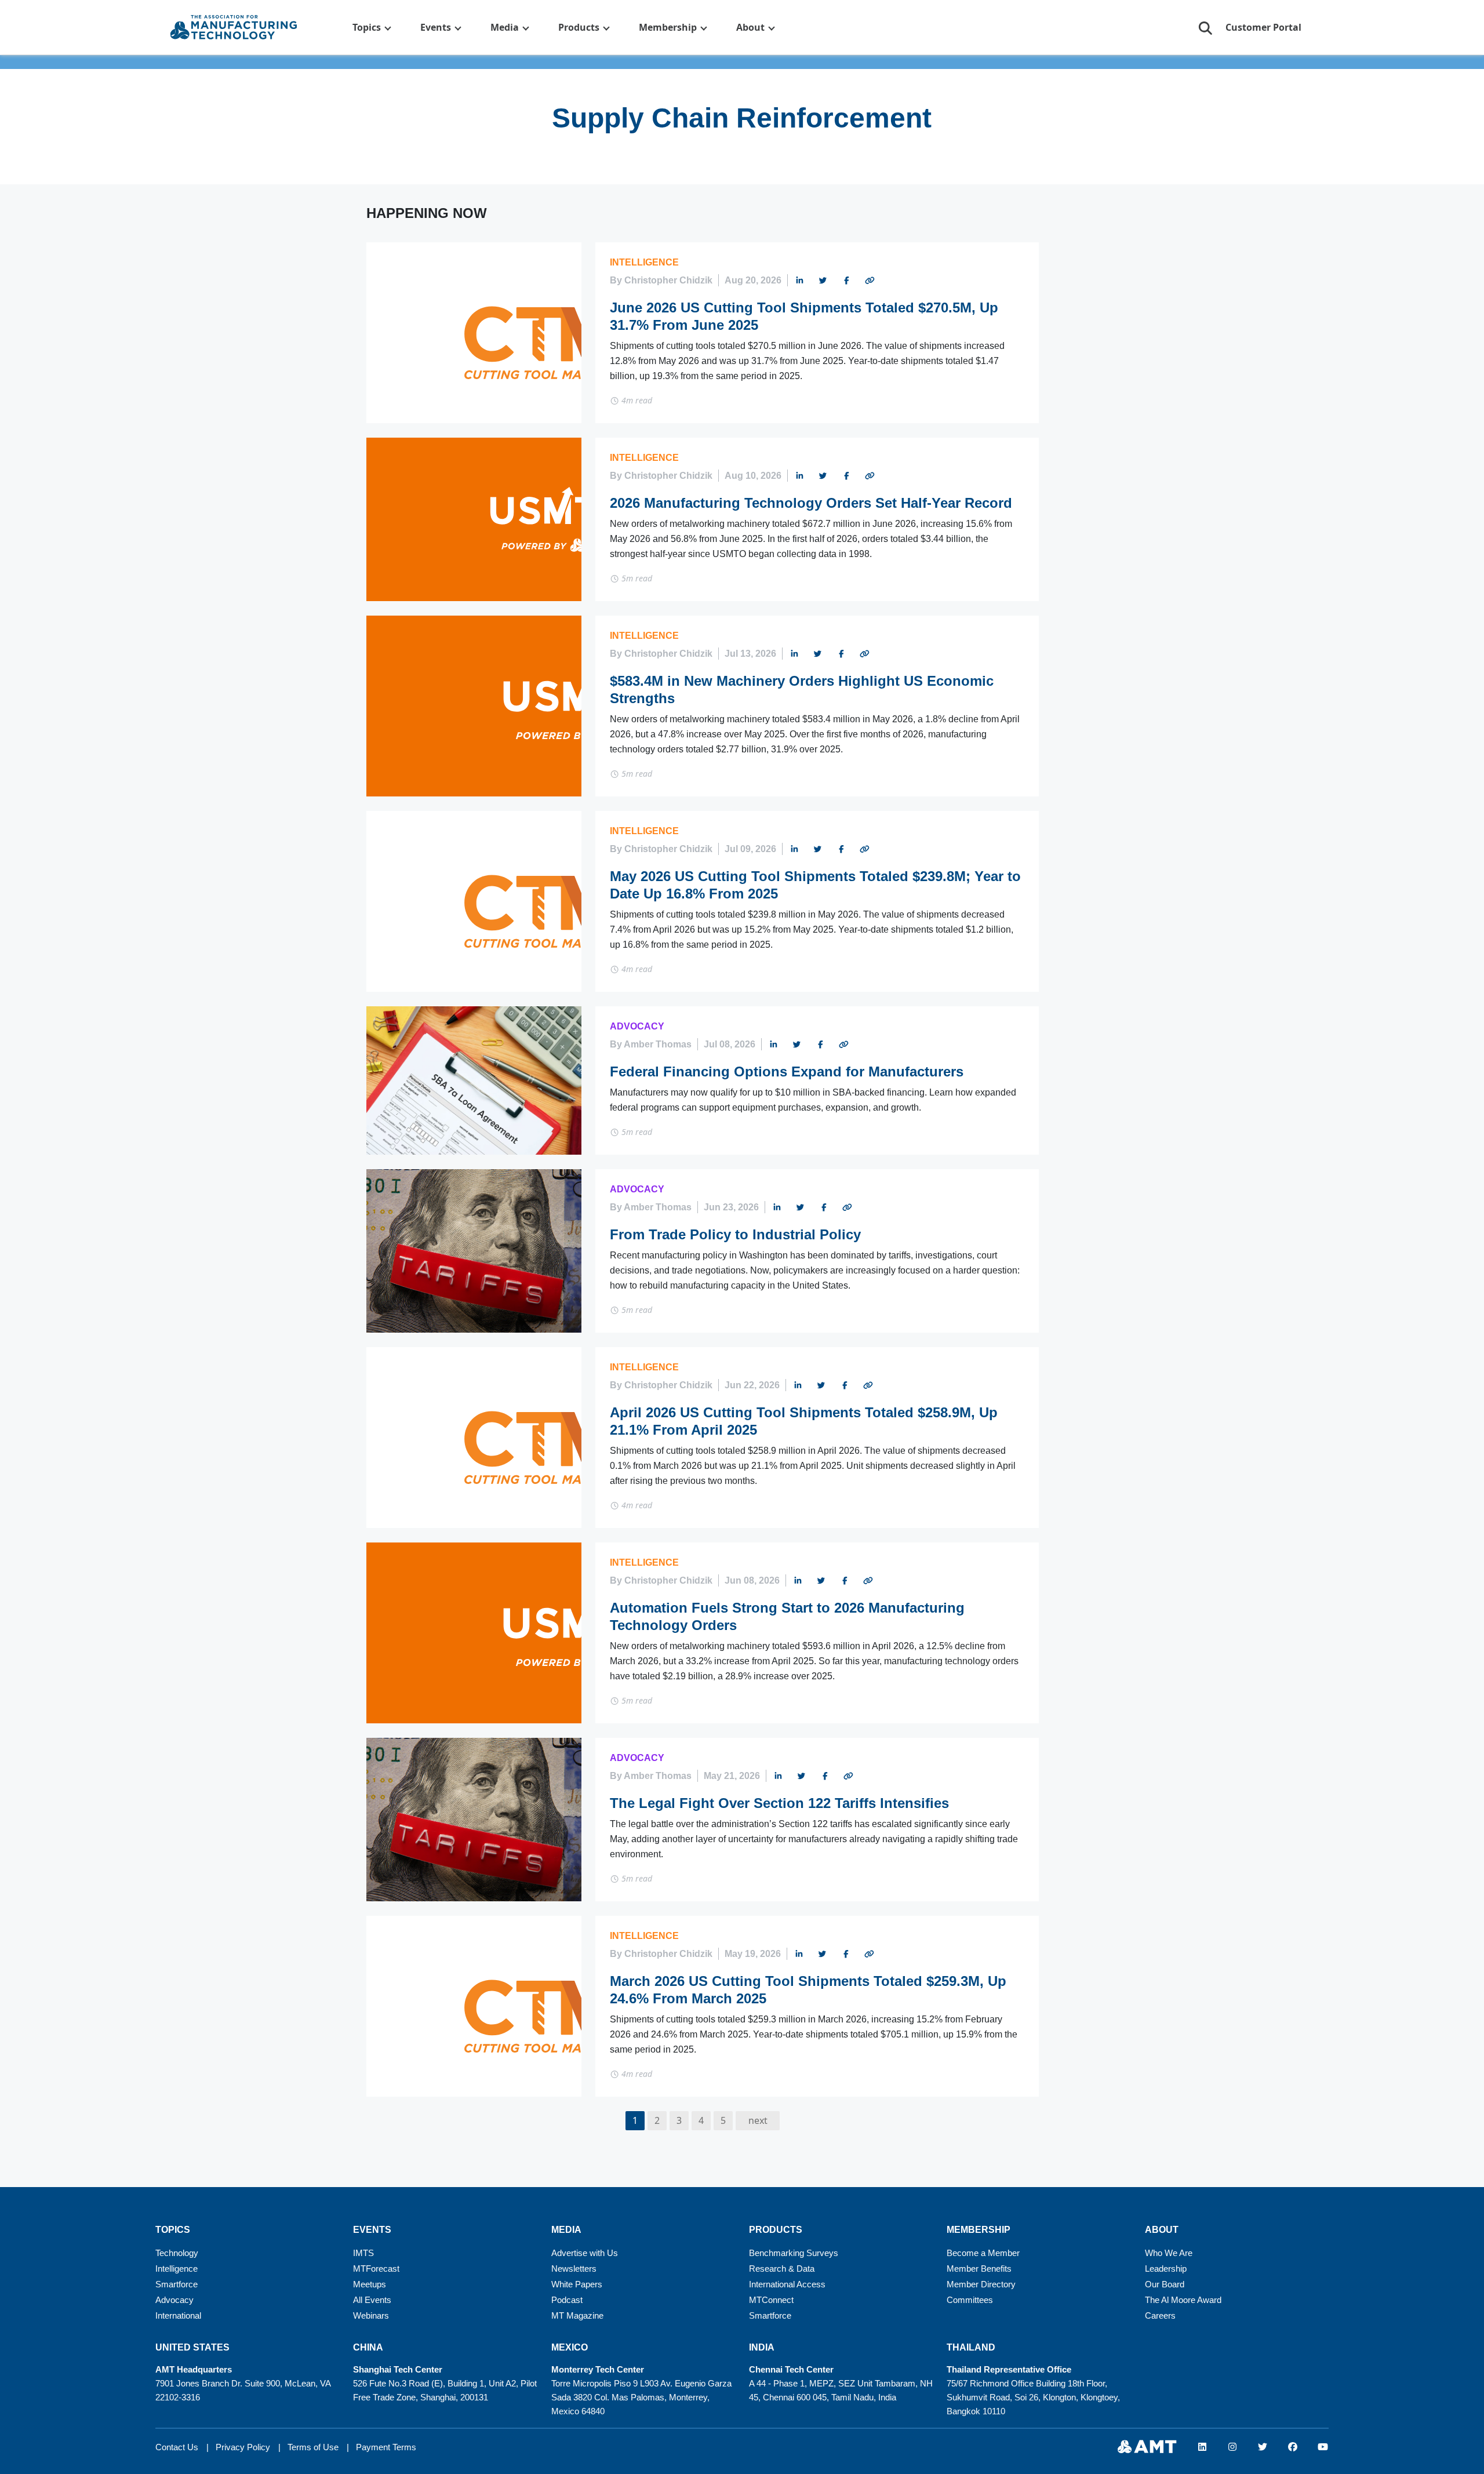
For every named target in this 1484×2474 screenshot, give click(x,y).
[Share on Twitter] (823, 282)
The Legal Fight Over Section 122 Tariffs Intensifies (779, 1803)
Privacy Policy (243, 2447)
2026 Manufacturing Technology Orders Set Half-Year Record (811, 503)
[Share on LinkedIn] (799, 282)
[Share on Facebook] (846, 282)
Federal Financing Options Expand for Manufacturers (787, 1072)
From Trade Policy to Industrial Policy (735, 1234)
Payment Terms (386, 2447)
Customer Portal (1263, 27)
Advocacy (637, 1026)
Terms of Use (313, 2447)
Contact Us (177, 2447)
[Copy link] (870, 282)
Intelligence (644, 262)
